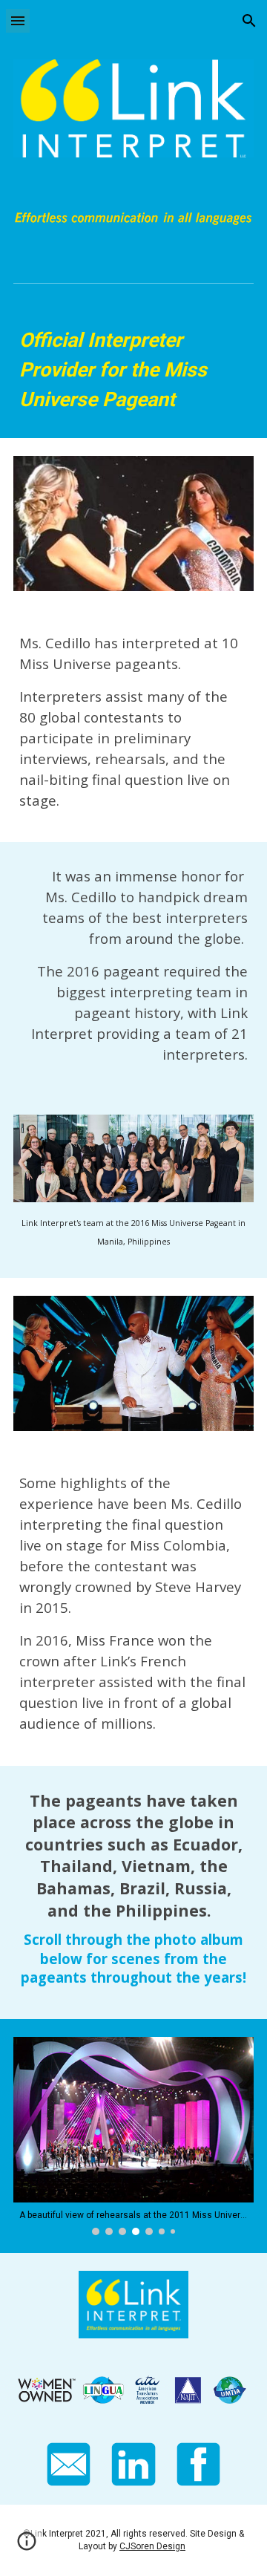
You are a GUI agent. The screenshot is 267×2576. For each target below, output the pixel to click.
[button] (18, 20)
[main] (133, 370)
